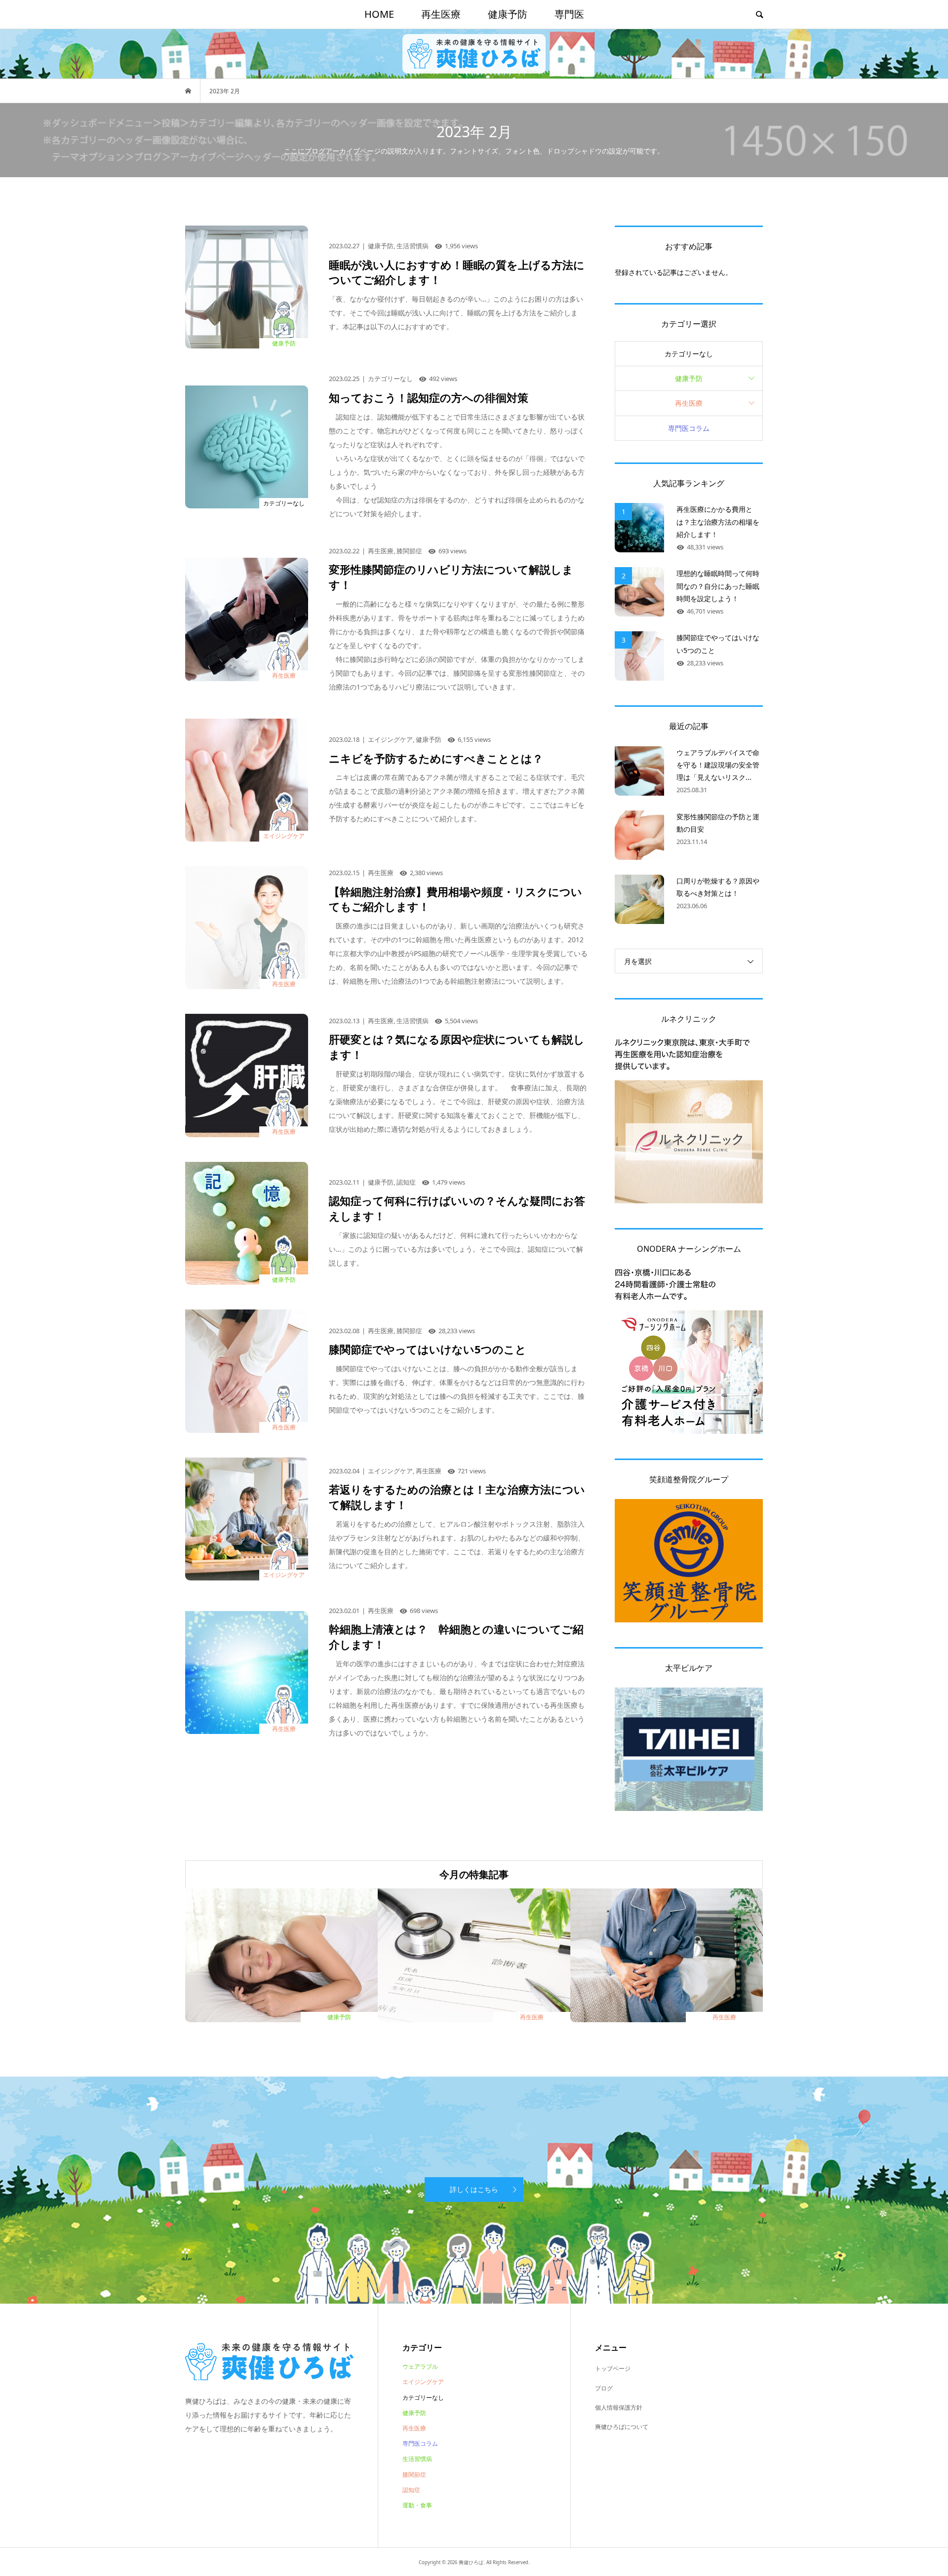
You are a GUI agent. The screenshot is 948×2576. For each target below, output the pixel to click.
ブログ (604, 2388)
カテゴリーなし (689, 354)
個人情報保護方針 (619, 2407)
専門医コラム (689, 428)
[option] (281, 1955)
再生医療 (441, 14)
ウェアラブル (420, 2366)
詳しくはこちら (474, 2189)
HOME (379, 14)
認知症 (411, 2490)
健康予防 (508, 14)
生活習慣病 (417, 2459)
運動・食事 (417, 2505)
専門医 (569, 14)
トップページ (613, 2368)
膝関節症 (414, 2475)
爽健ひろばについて (622, 2427)
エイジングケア (423, 2382)
